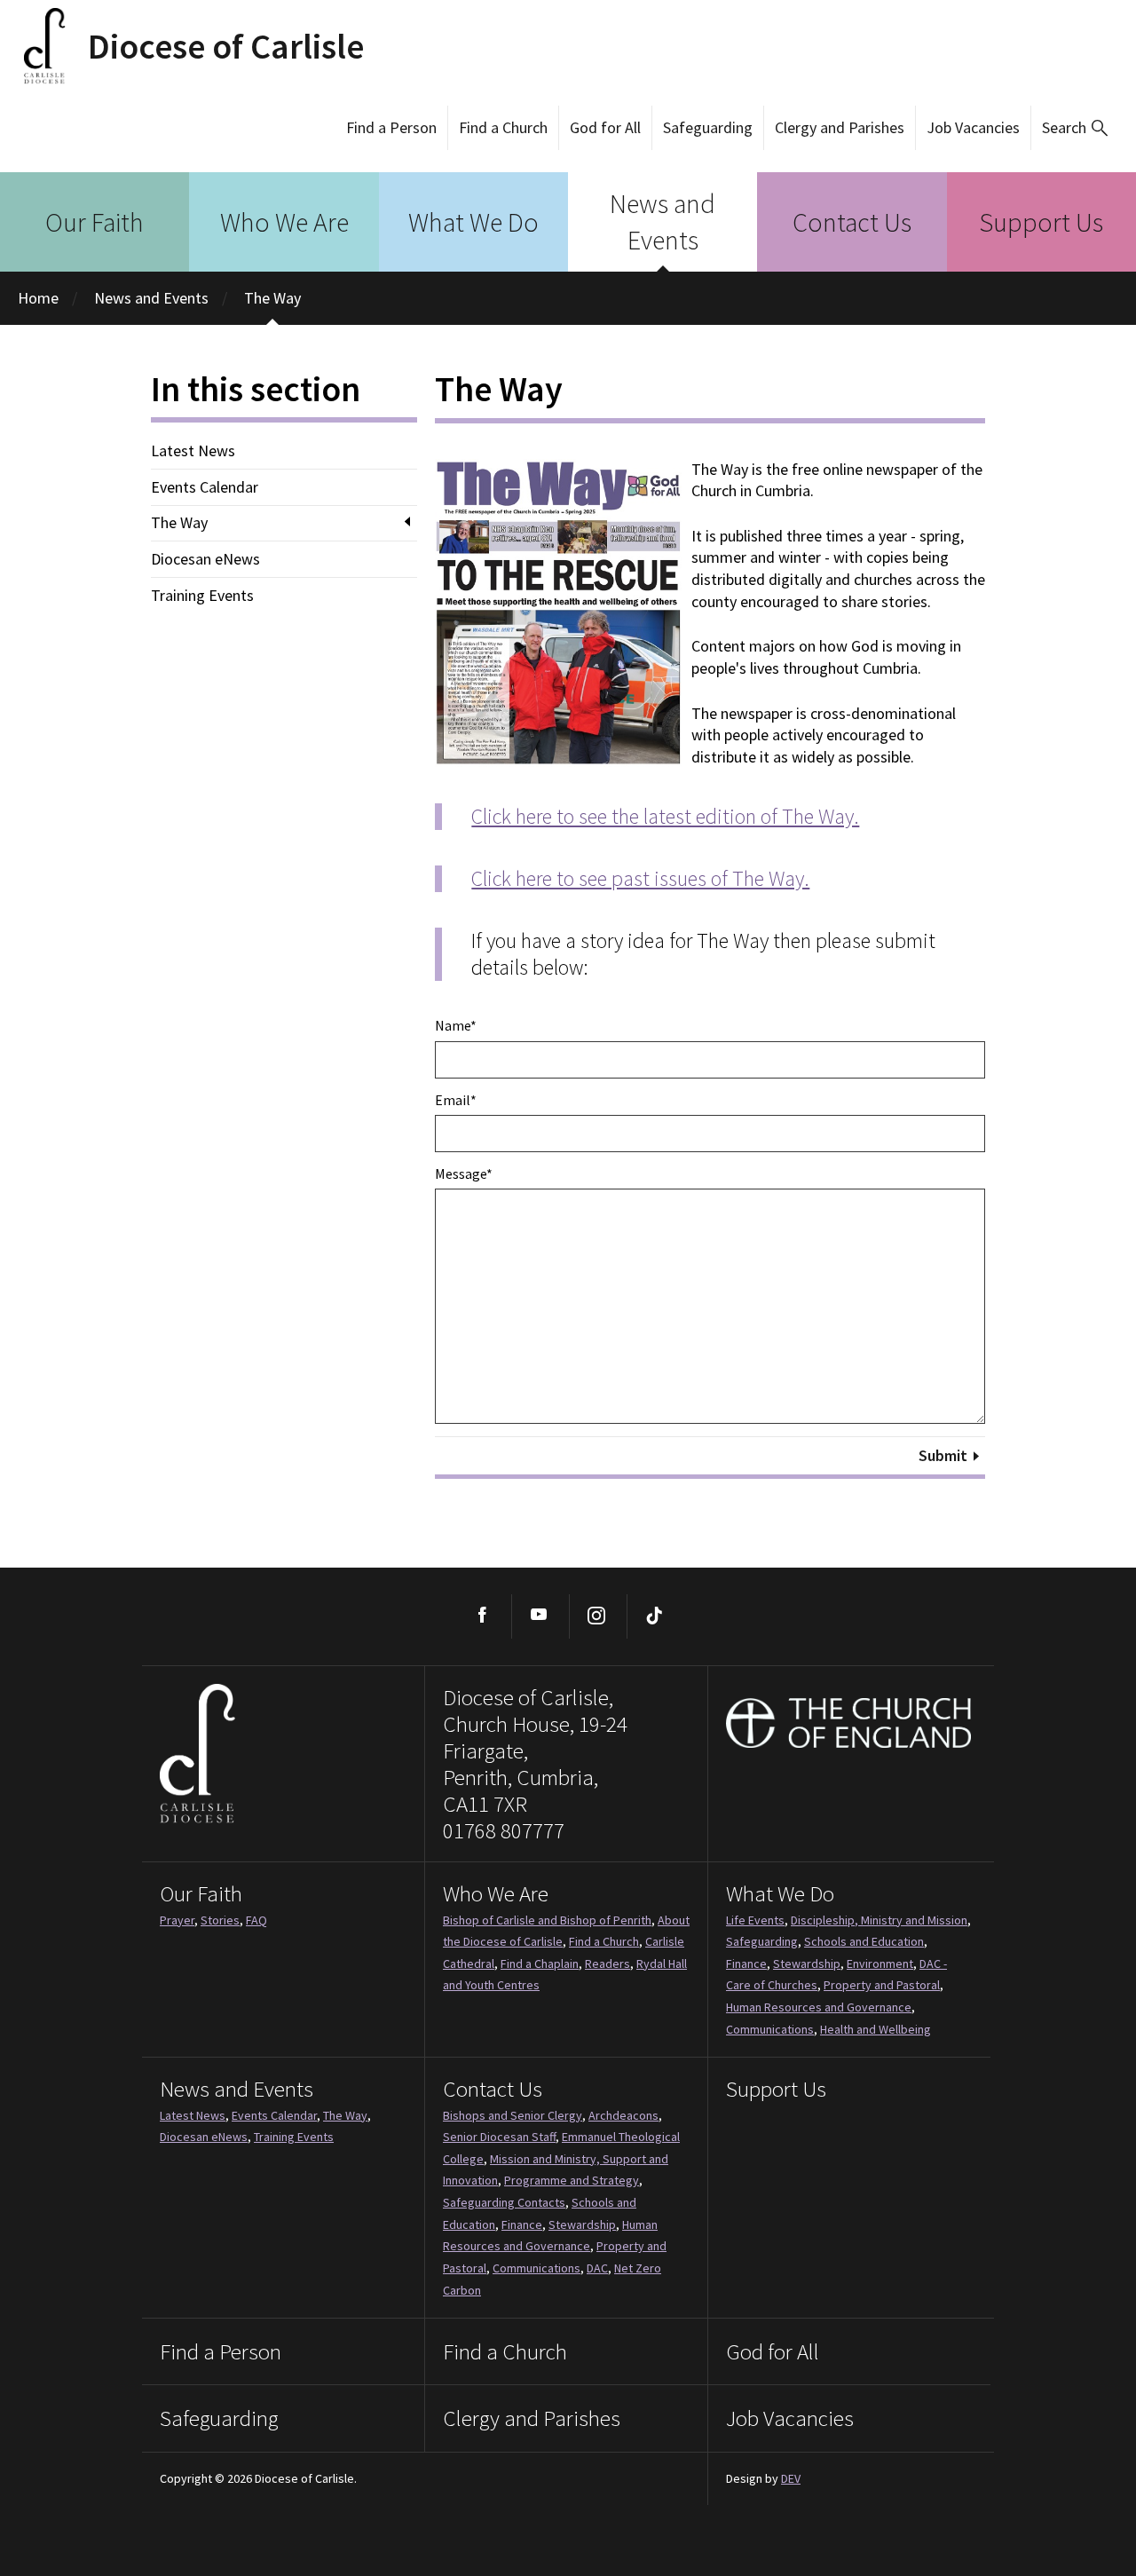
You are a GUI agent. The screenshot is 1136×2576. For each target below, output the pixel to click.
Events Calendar (205, 487)
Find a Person (391, 127)
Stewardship (807, 1964)
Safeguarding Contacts (504, 2202)
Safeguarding (708, 127)
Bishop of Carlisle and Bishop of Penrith (547, 1920)
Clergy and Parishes (840, 127)
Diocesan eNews (205, 559)
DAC (597, 2268)
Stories (220, 1920)
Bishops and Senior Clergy (513, 2115)
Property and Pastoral (882, 1985)
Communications (770, 2029)
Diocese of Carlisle (226, 46)
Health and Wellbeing (876, 2029)
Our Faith (95, 222)
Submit (943, 1455)
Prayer (177, 1920)
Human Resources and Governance (819, 2007)
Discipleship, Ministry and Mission (879, 1920)
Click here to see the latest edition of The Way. (665, 816)
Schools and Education (864, 1941)
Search (1064, 127)
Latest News (193, 451)
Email (456, 1100)
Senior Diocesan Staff (499, 2137)
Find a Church (503, 127)
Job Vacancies (973, 127)
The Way (272, 298)
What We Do (473, 222)
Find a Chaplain (540, 1964)
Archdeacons (623, 2115)
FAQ (256, 1920)
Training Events (202, 596)
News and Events (663, 221)
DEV (791, 2478)
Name (456, 1025)
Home (38, 298)
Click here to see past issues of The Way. (640, 878)
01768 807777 (504, 1830)
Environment (880, 1964)
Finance (746, 1964)
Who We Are (284, 222)
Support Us (1041, 222)
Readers (607, 1964)
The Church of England (849, 1723)
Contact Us (852, 222)
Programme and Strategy (572, 2180)
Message (464, 1173)
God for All (605, 127)
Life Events (755, 1920)
